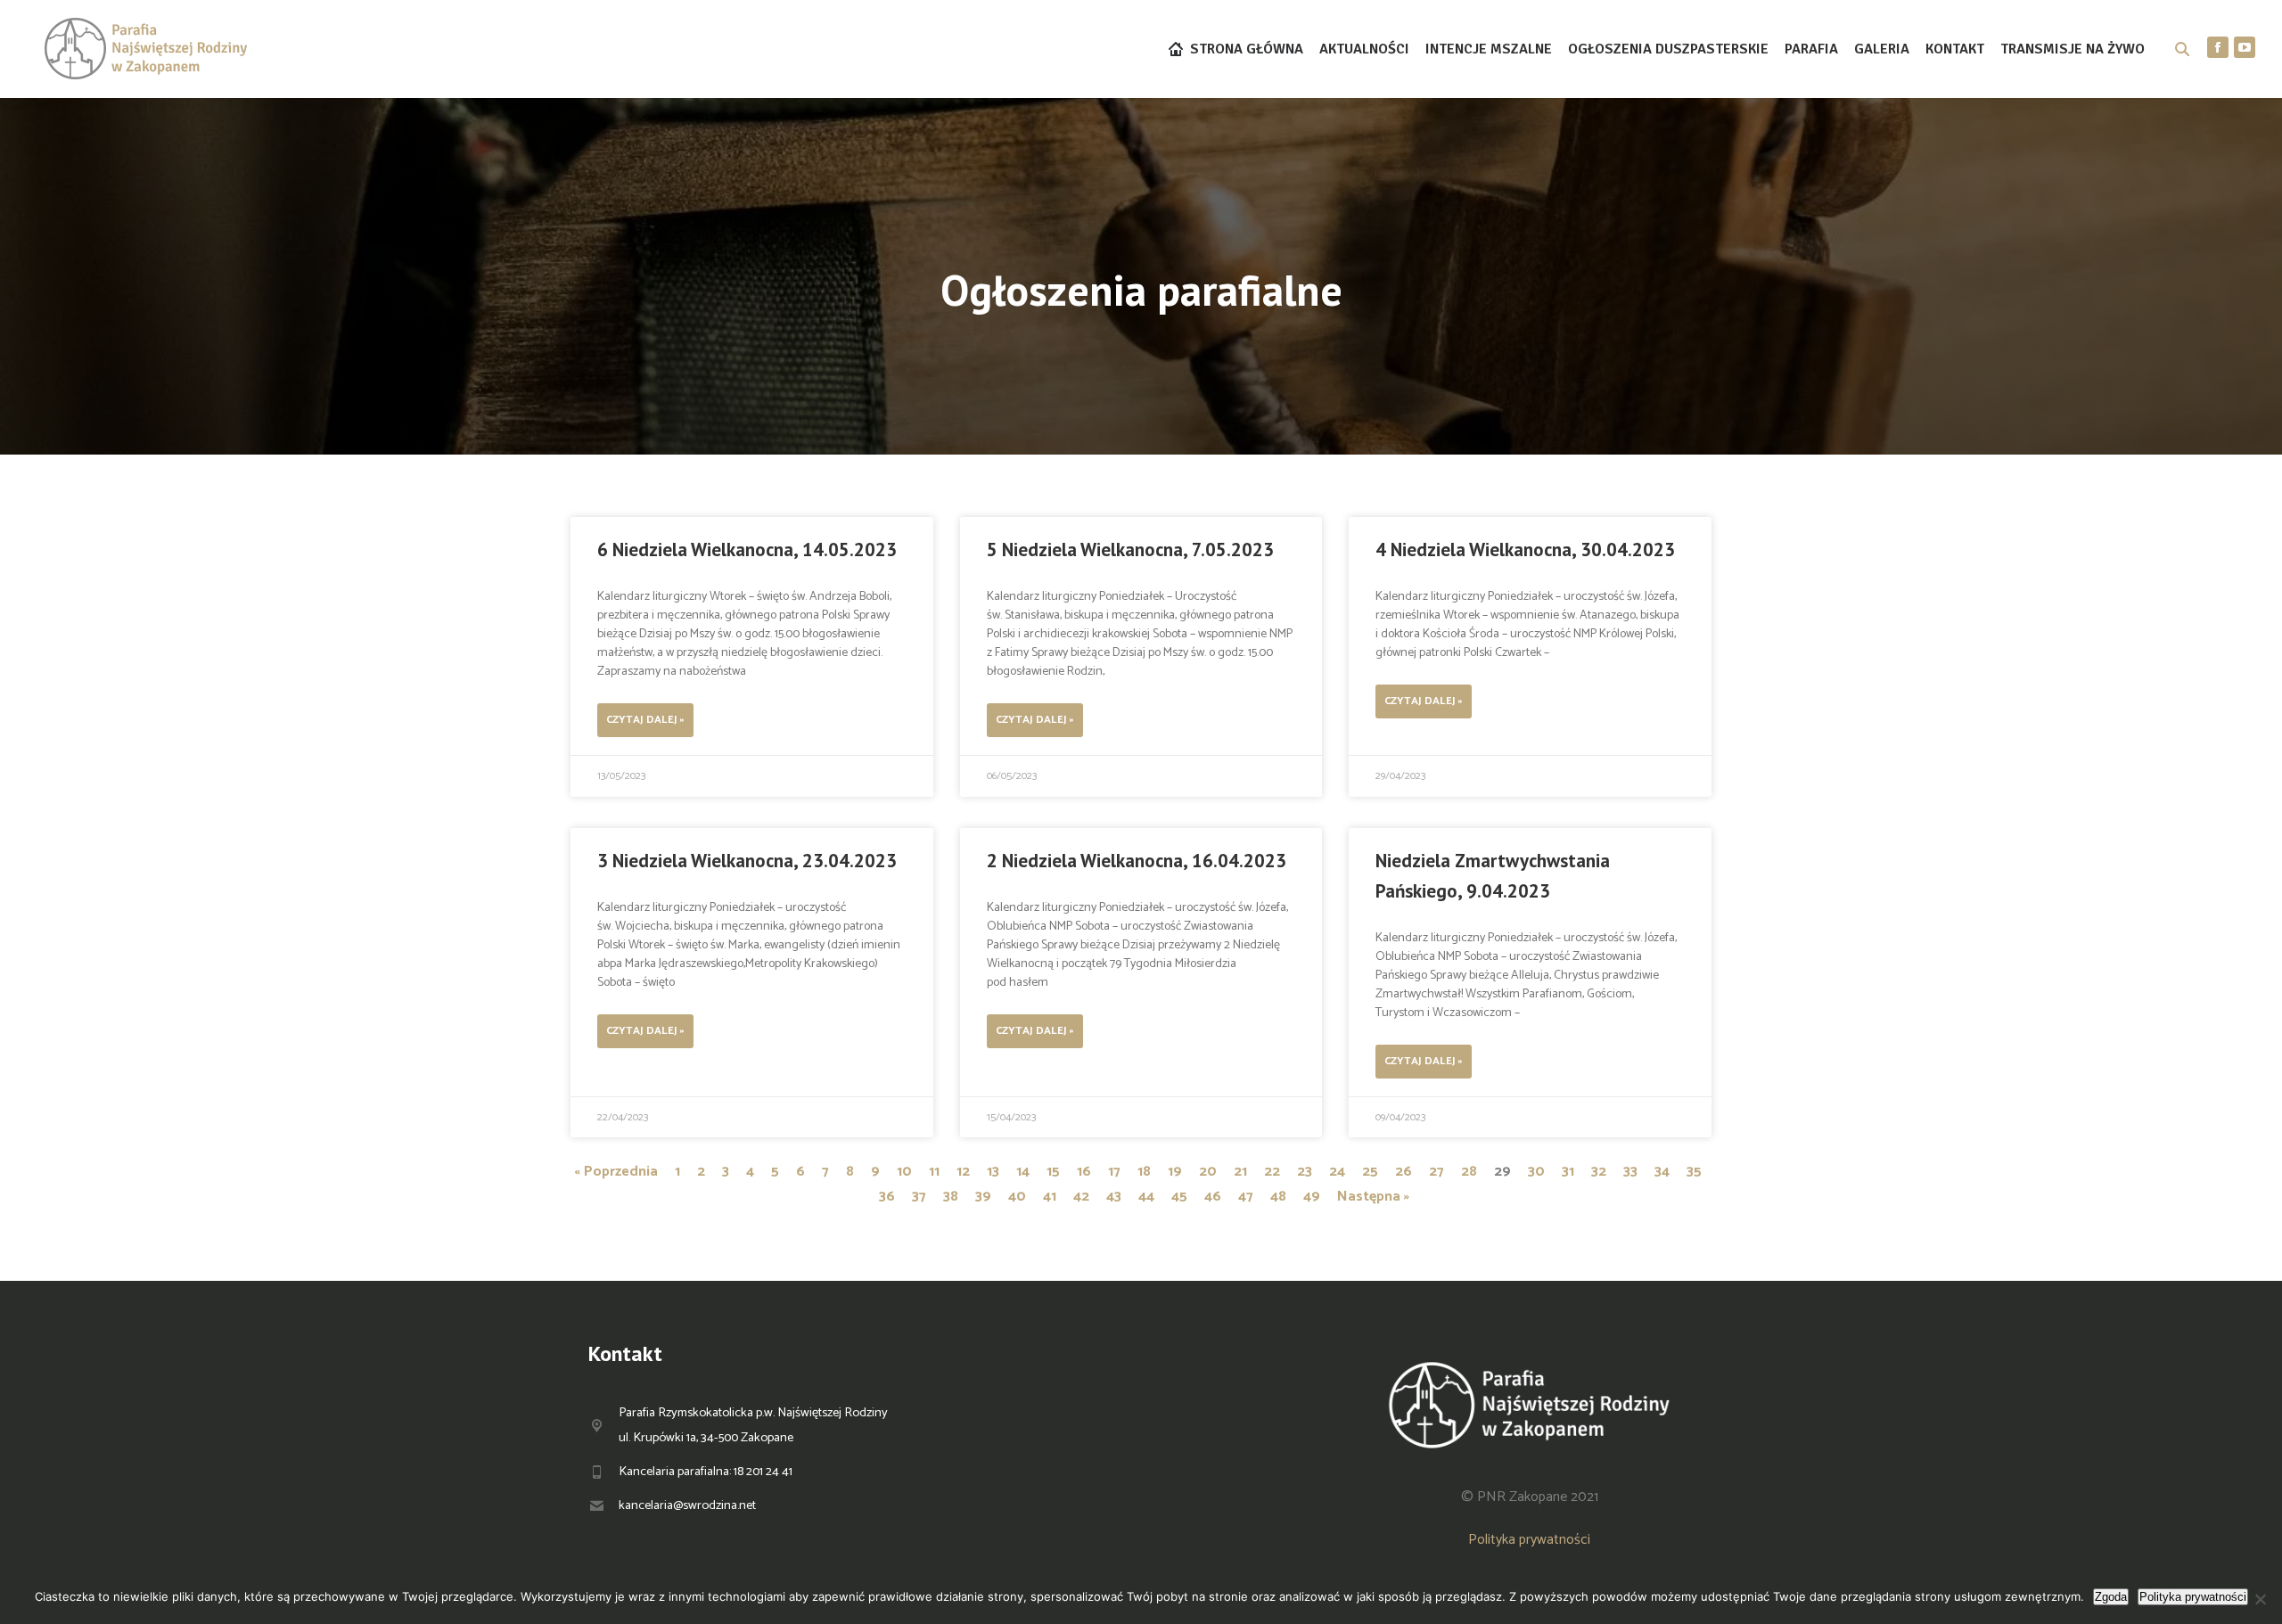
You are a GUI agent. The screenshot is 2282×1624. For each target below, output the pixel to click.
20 (1208, 1172)
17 (1114, 1172)
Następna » (1373, 1197)
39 (983, 1197)
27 (1437, 1172)
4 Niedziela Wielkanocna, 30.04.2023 (1525, 550)
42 (1081, 1197)
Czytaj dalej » (645, 720)
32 (1599, 1172)
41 (1050, 1197)
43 (1114, 1197)
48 (1278, 1197)
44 (1146, 1197)
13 (993, 1172)
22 (1272, 1172)
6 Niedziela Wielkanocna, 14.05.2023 (747, 550)
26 (1404, 1172)
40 (1017, 1197)
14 (1023, 1172)
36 (887, 1197)
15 (1053, 1172)
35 (1694, 1172)
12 (963, 1172)
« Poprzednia (616, 1172)
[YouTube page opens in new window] (2245, 47)
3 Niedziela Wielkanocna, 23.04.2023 (747, 861)
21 (1240, 1172)
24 (1337, 1172)
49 (1312, 1197)
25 (1370, 1172)
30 (1536, 1172)
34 (1662, 1172)
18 (1144, 1172)
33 (1630, 1172)
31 (1568, 1172)
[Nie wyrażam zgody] (2260, 1599)
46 (1213, 1197)
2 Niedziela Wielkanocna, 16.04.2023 (1137, 861)
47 (1246, 1197)
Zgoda (2111, 1597)
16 (1084, 1172)
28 (1469, 1172)
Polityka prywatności (1529, 1540)
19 (1175, 1172)
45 (1179, 1197)
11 (934, 1172)
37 (919, 1197)
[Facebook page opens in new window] (2218, 47)
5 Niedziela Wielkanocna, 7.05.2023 (1130, 550)
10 (904, 1172)
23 (1305, 1172)
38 (951, 1197)
